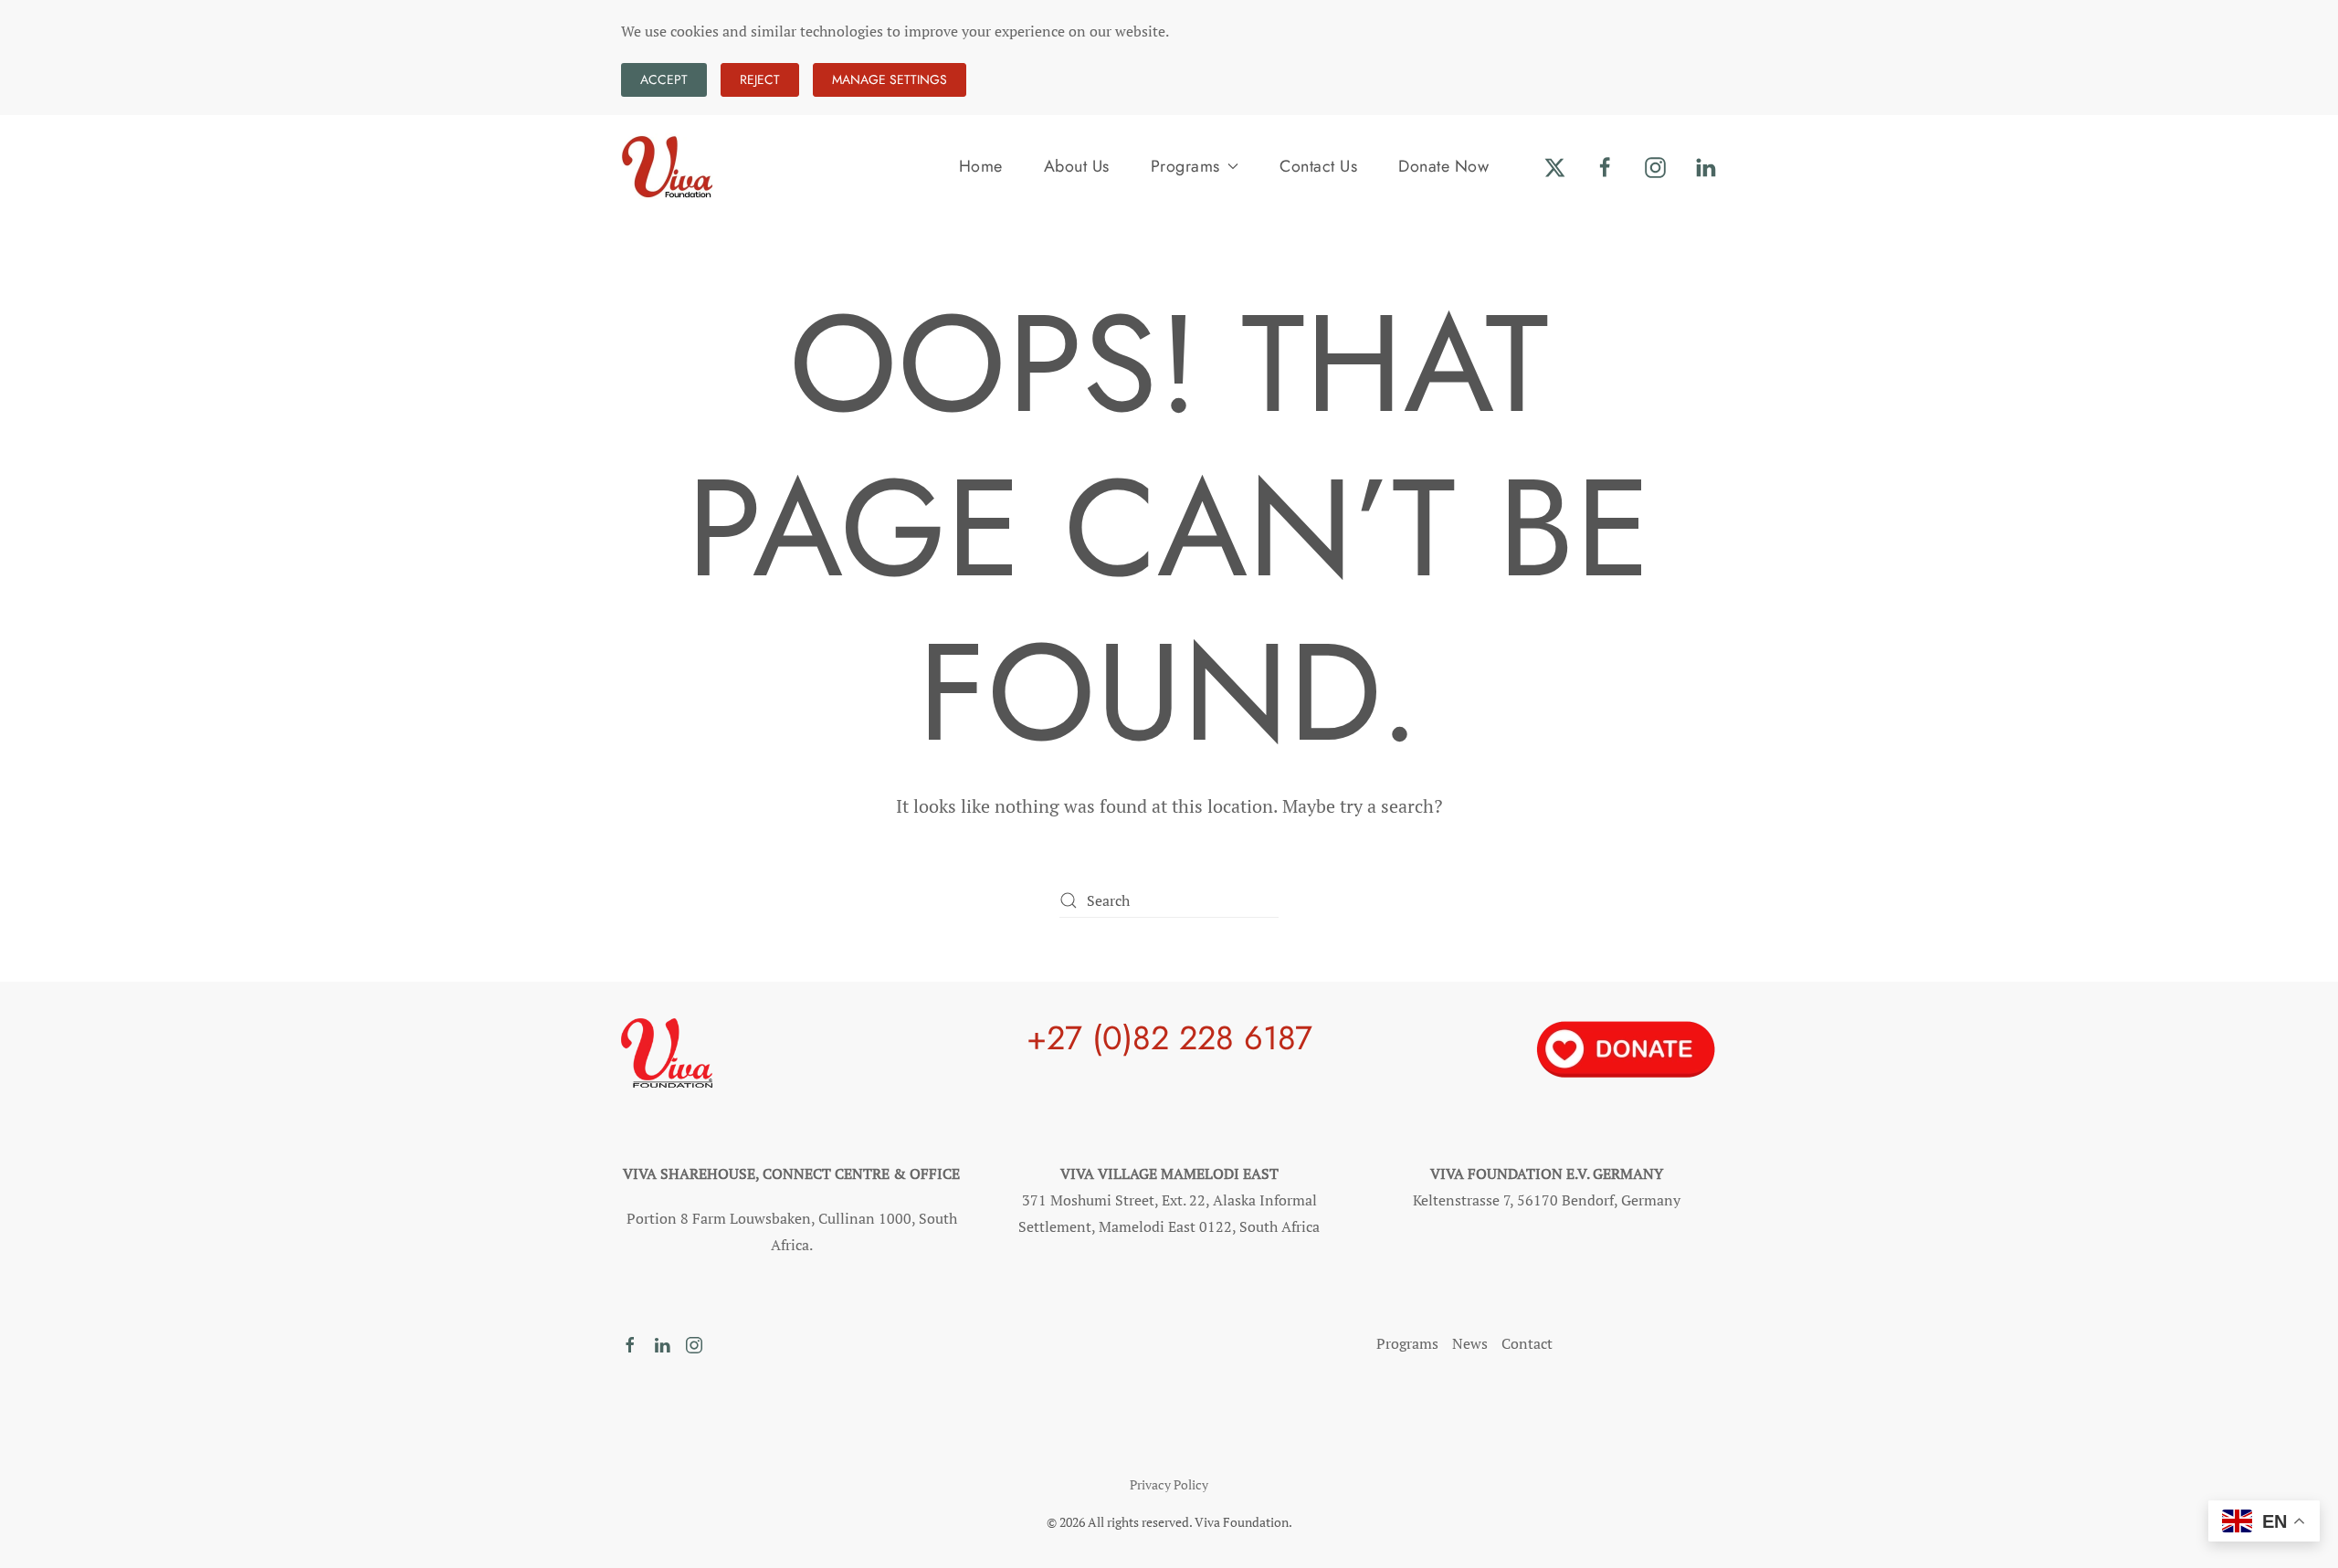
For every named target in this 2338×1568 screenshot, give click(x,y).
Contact (1527, 1343)
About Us (1077, 166)
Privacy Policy (1169, 1484)
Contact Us (1318, 166)
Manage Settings (890, 79)
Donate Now (1443, 166)
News (1470, 1343)
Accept (664, 79)
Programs (1407, 1343)
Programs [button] (1185, 166)
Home (981, 166)
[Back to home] (667, 166)
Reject (760, 79)
